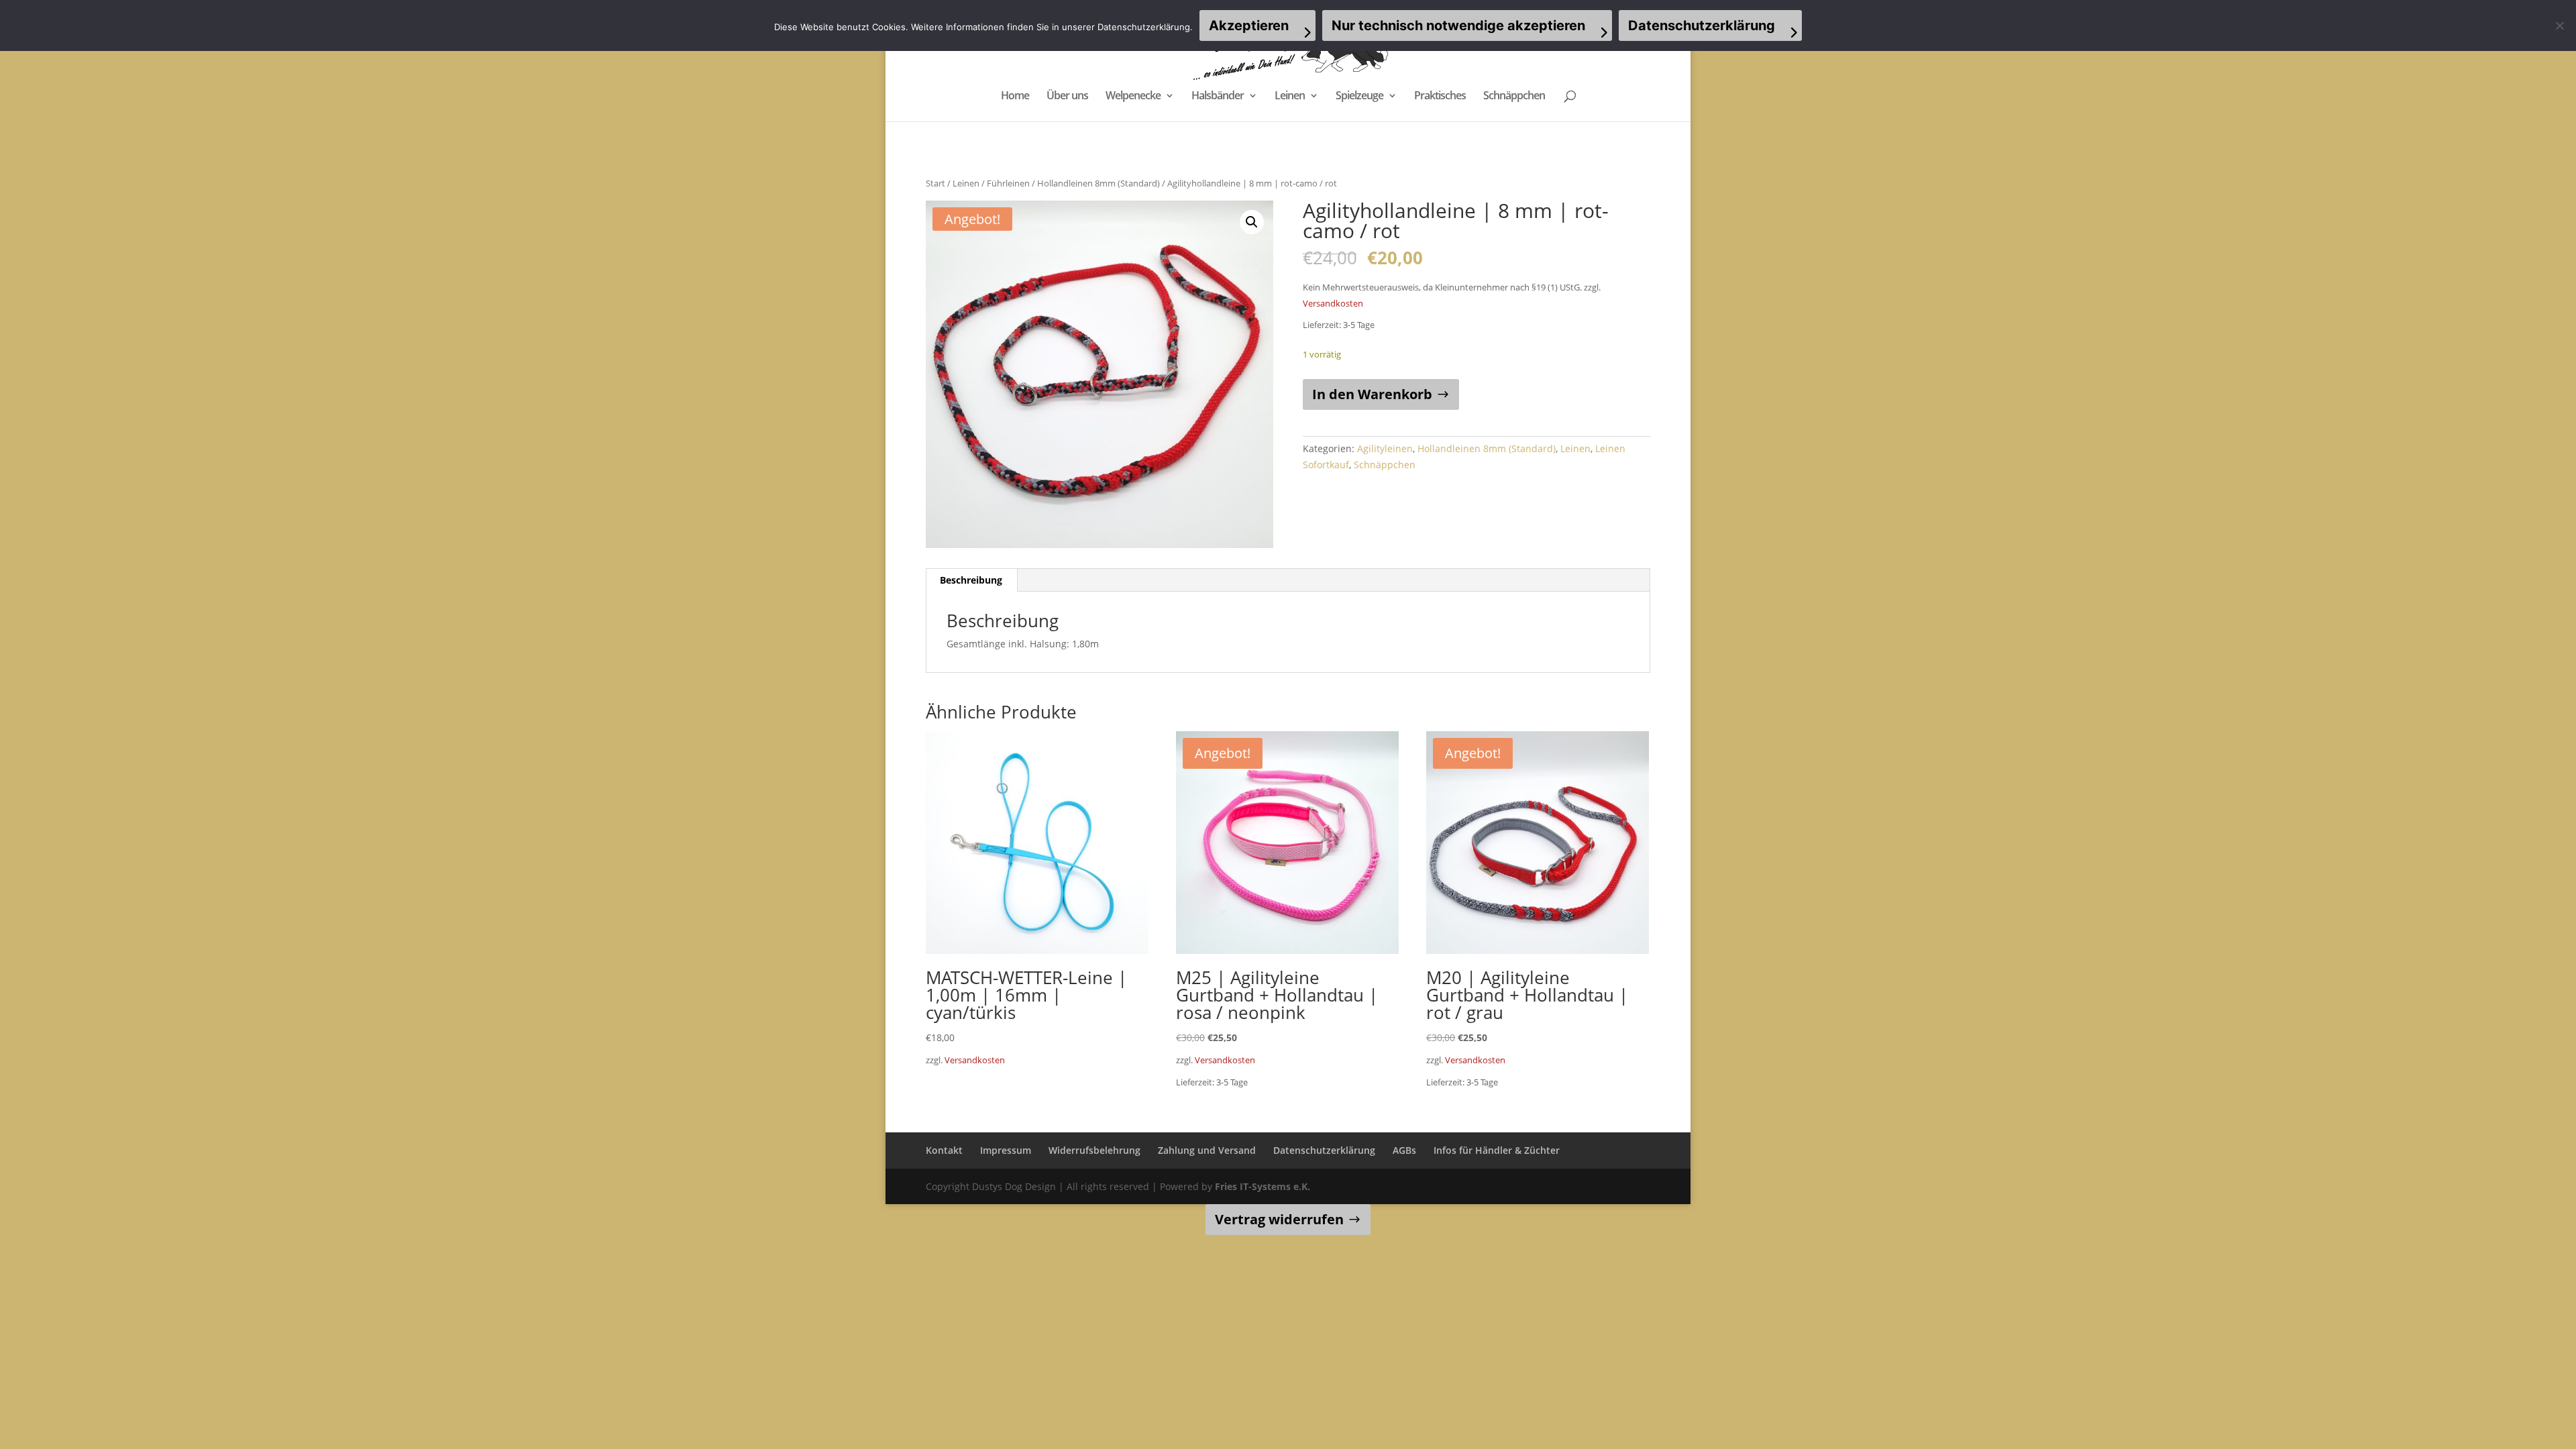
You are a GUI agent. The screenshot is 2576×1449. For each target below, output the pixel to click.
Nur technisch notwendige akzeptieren (1458, 25)
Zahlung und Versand (1207, 1150)
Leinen (1290, 97)
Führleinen (1008, 183)
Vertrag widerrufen (1279, 1219)
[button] (1252, 222)
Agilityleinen (1385, 448)
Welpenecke (1133, 97)
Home (1015, 97)
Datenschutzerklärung (1324, 1150)
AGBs (1404, 1150)
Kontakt (944, 1150)
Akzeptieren (1249, 25)
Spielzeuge (1359, 97)
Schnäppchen (1514, 97)
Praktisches (1440, 97)
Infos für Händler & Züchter (1497, 1150)
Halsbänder (1218, 97)
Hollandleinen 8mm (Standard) (1098, 183)
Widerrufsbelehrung (1094, 1150)
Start (935, 183)
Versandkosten (1333, 304)
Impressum (1006, 1150)
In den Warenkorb (1372, 394)
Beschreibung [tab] (971, 580)
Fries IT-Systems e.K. (1263, 1186)
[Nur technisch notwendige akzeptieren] (2559, 25)
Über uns (1067, 97)
